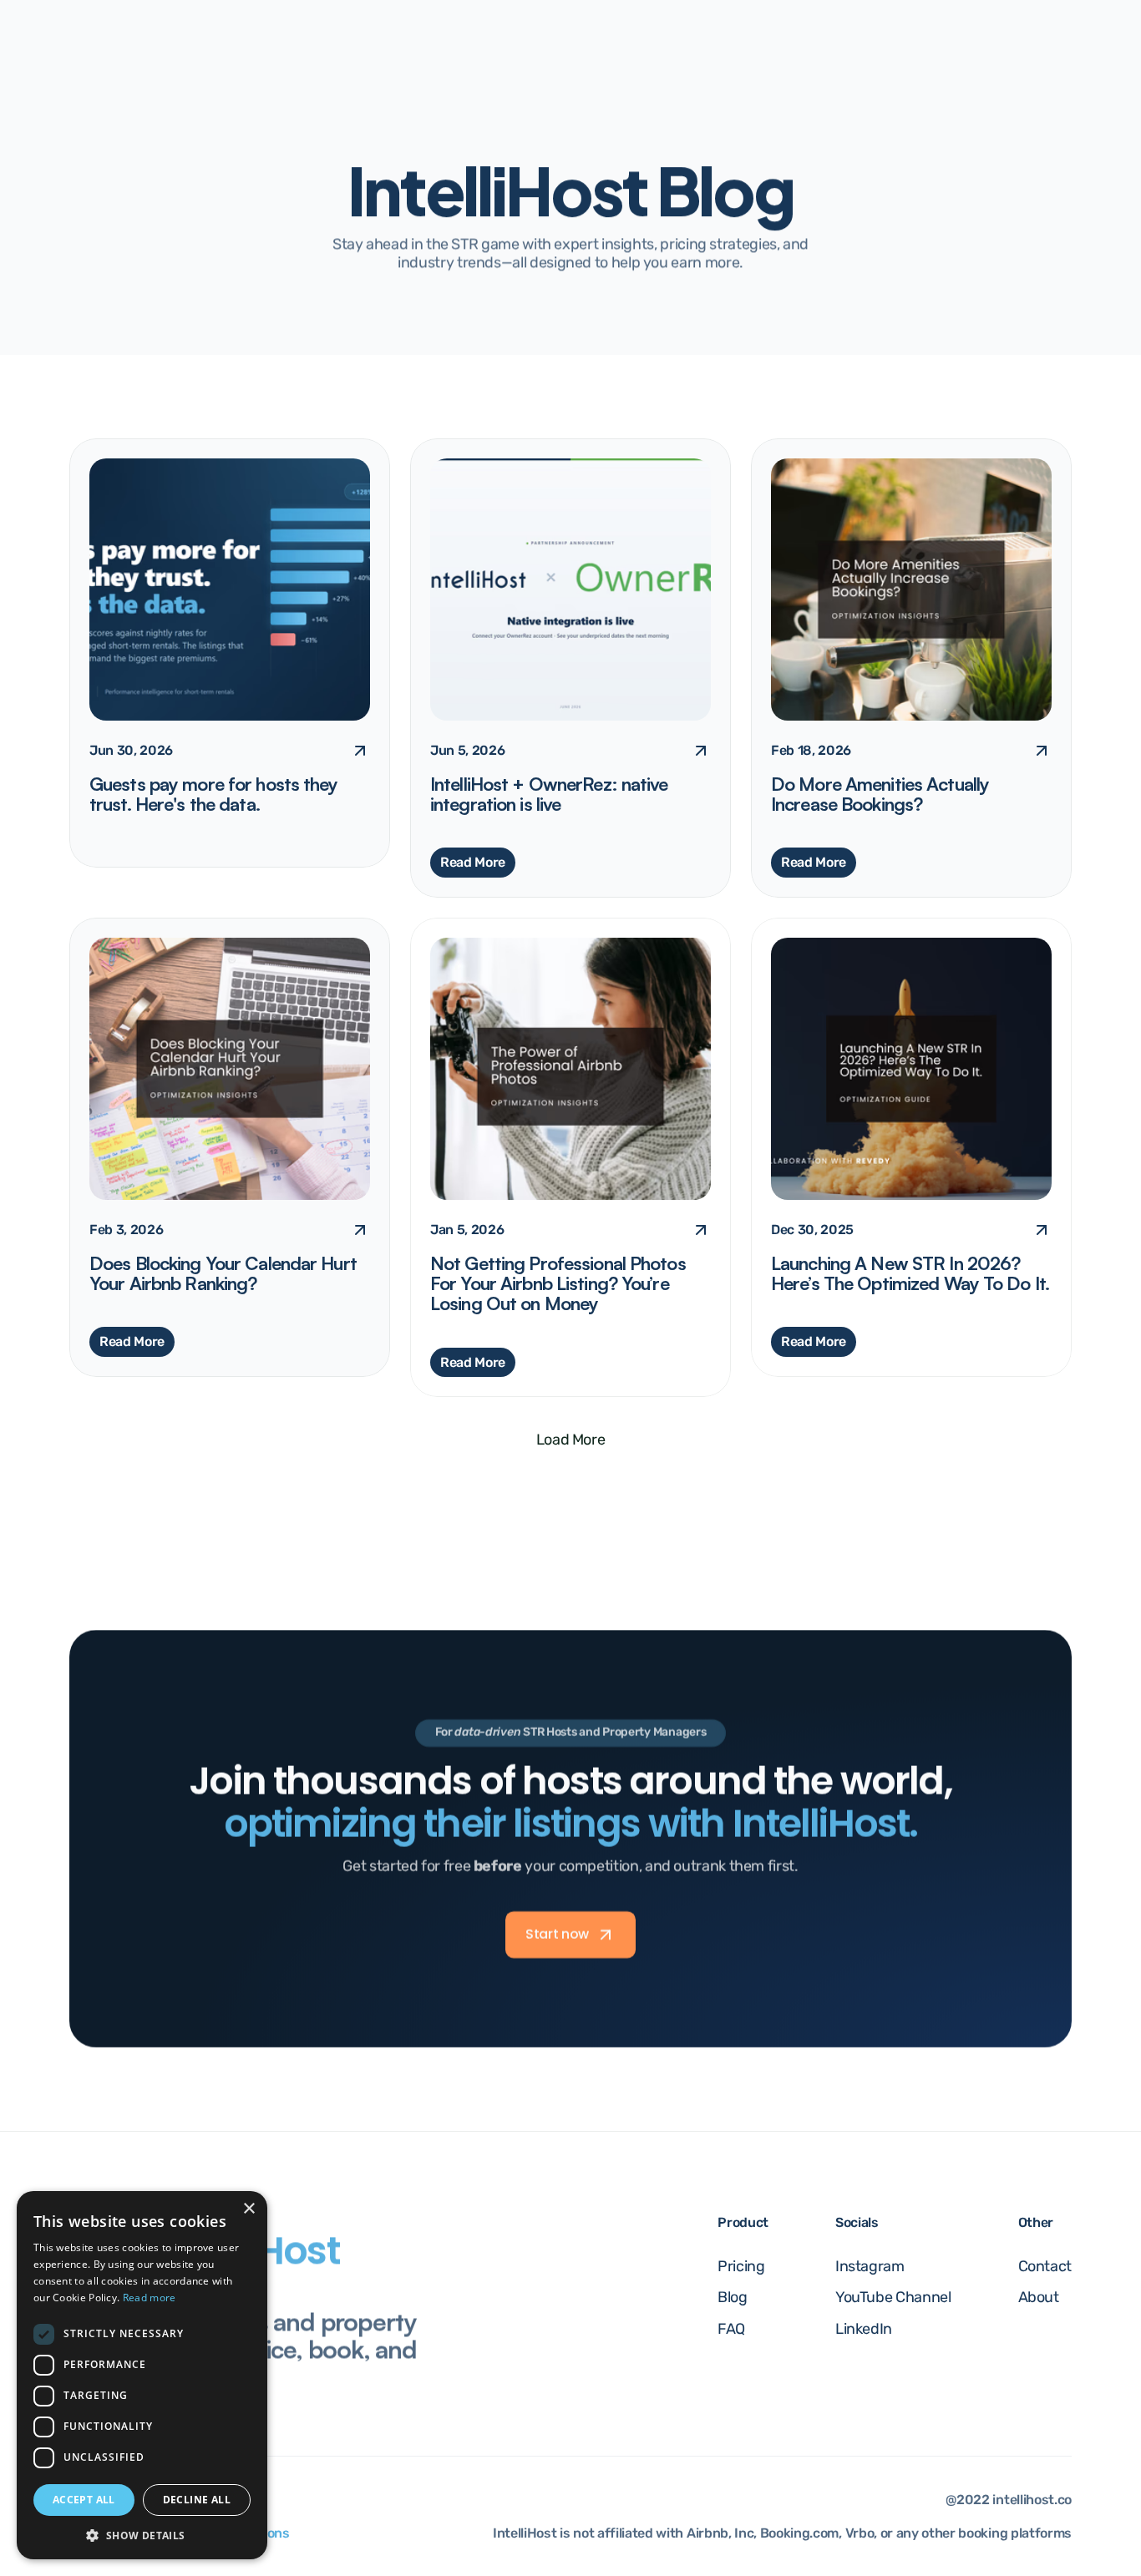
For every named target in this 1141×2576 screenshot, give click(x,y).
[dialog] (142, 2375)
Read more (150, 2298)
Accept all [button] (84, 2500)
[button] (142, 2535)
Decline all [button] (197, 2500)
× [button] (248, 2209)
